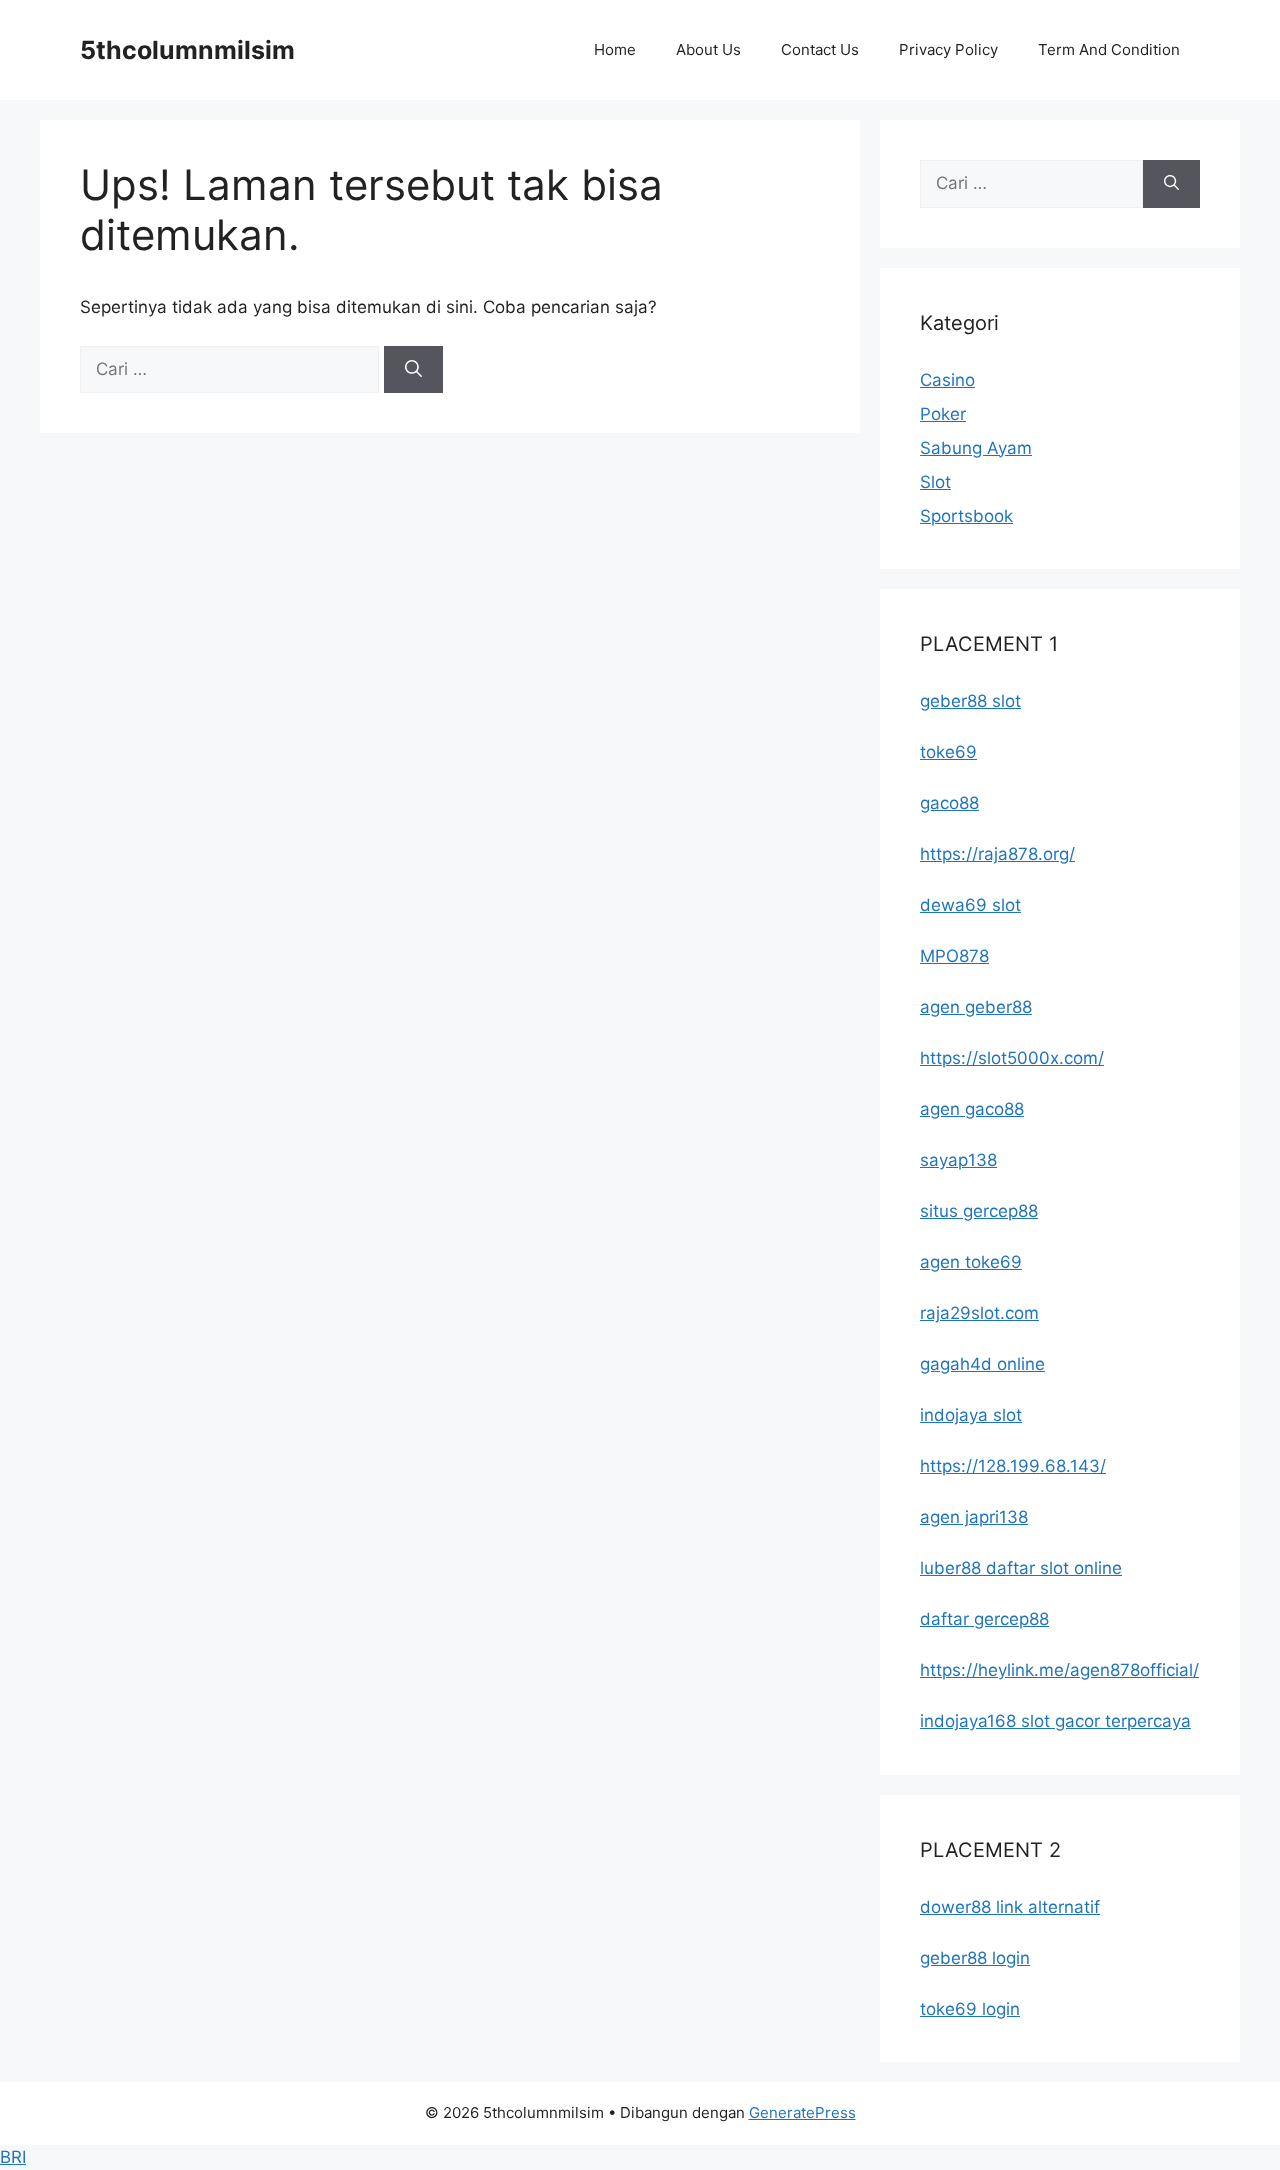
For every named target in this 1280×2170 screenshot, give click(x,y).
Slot (935, 482)
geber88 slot (970, 701)
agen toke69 (971, 1262)
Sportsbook (966, 516)
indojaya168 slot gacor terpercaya (1055, 1721)
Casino (947, 380)
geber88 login (975, 1958)
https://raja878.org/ (997, 854)
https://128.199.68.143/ (1013, 1466)
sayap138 (958, 1160)
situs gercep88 (979, 1211)
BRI (13, 2157)
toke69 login (970, 2009)
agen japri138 (974, 1517)
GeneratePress (802, 2112)
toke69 (948, 752)
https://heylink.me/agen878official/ (1059, 1670)
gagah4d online (982, 1364)
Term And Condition (1109, 49)
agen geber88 (976, 1007)
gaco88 (949, 803)
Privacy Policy (948, 49)
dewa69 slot (970, 905)
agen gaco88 (972, 1109)
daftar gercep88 (984, 1619)
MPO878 (954, 956)
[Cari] (413, 370)
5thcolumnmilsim (187, 50)
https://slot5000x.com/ (1012, 1058)
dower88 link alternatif (1010, 1907)
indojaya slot (971, 1415)
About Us (708, 49)
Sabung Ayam (976, 448)
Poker (943, 414)
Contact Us (820, 49)
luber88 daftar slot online (1021, 1568)
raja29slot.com (979, 1313)
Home (615, 49)
